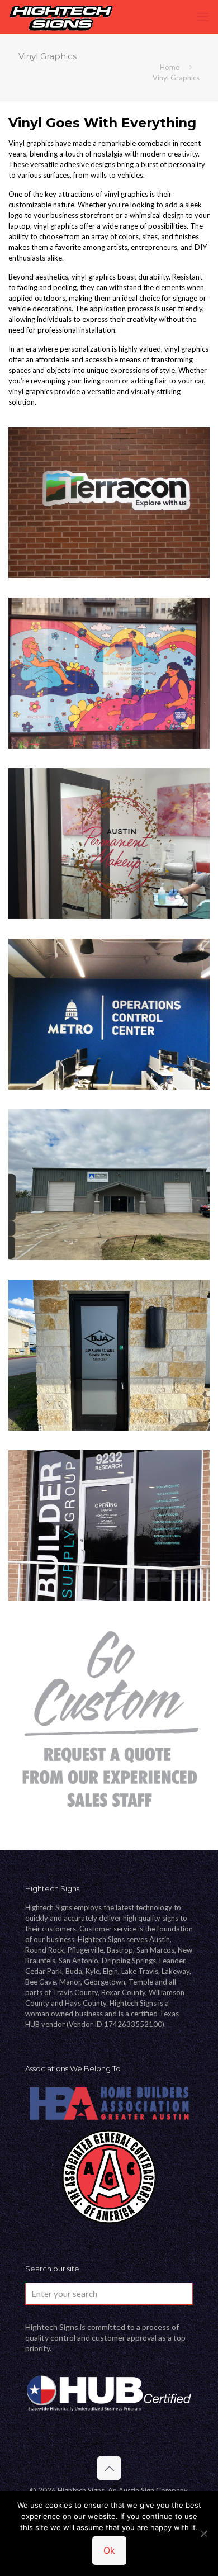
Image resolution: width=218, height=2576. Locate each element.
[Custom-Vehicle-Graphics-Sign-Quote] (109, 1721)
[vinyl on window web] (109, 844)
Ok (109, 2550)
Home (170, 67)
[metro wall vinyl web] (109, 1014)
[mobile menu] (203, 17)
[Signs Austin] (61, 17)
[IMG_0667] (109, 1355)
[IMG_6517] (109, 503)
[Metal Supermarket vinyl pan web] (109, 1185)
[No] (204, 2534)
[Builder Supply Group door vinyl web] (109, 1526)
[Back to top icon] (109, 2468)
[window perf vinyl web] (109, 673)
